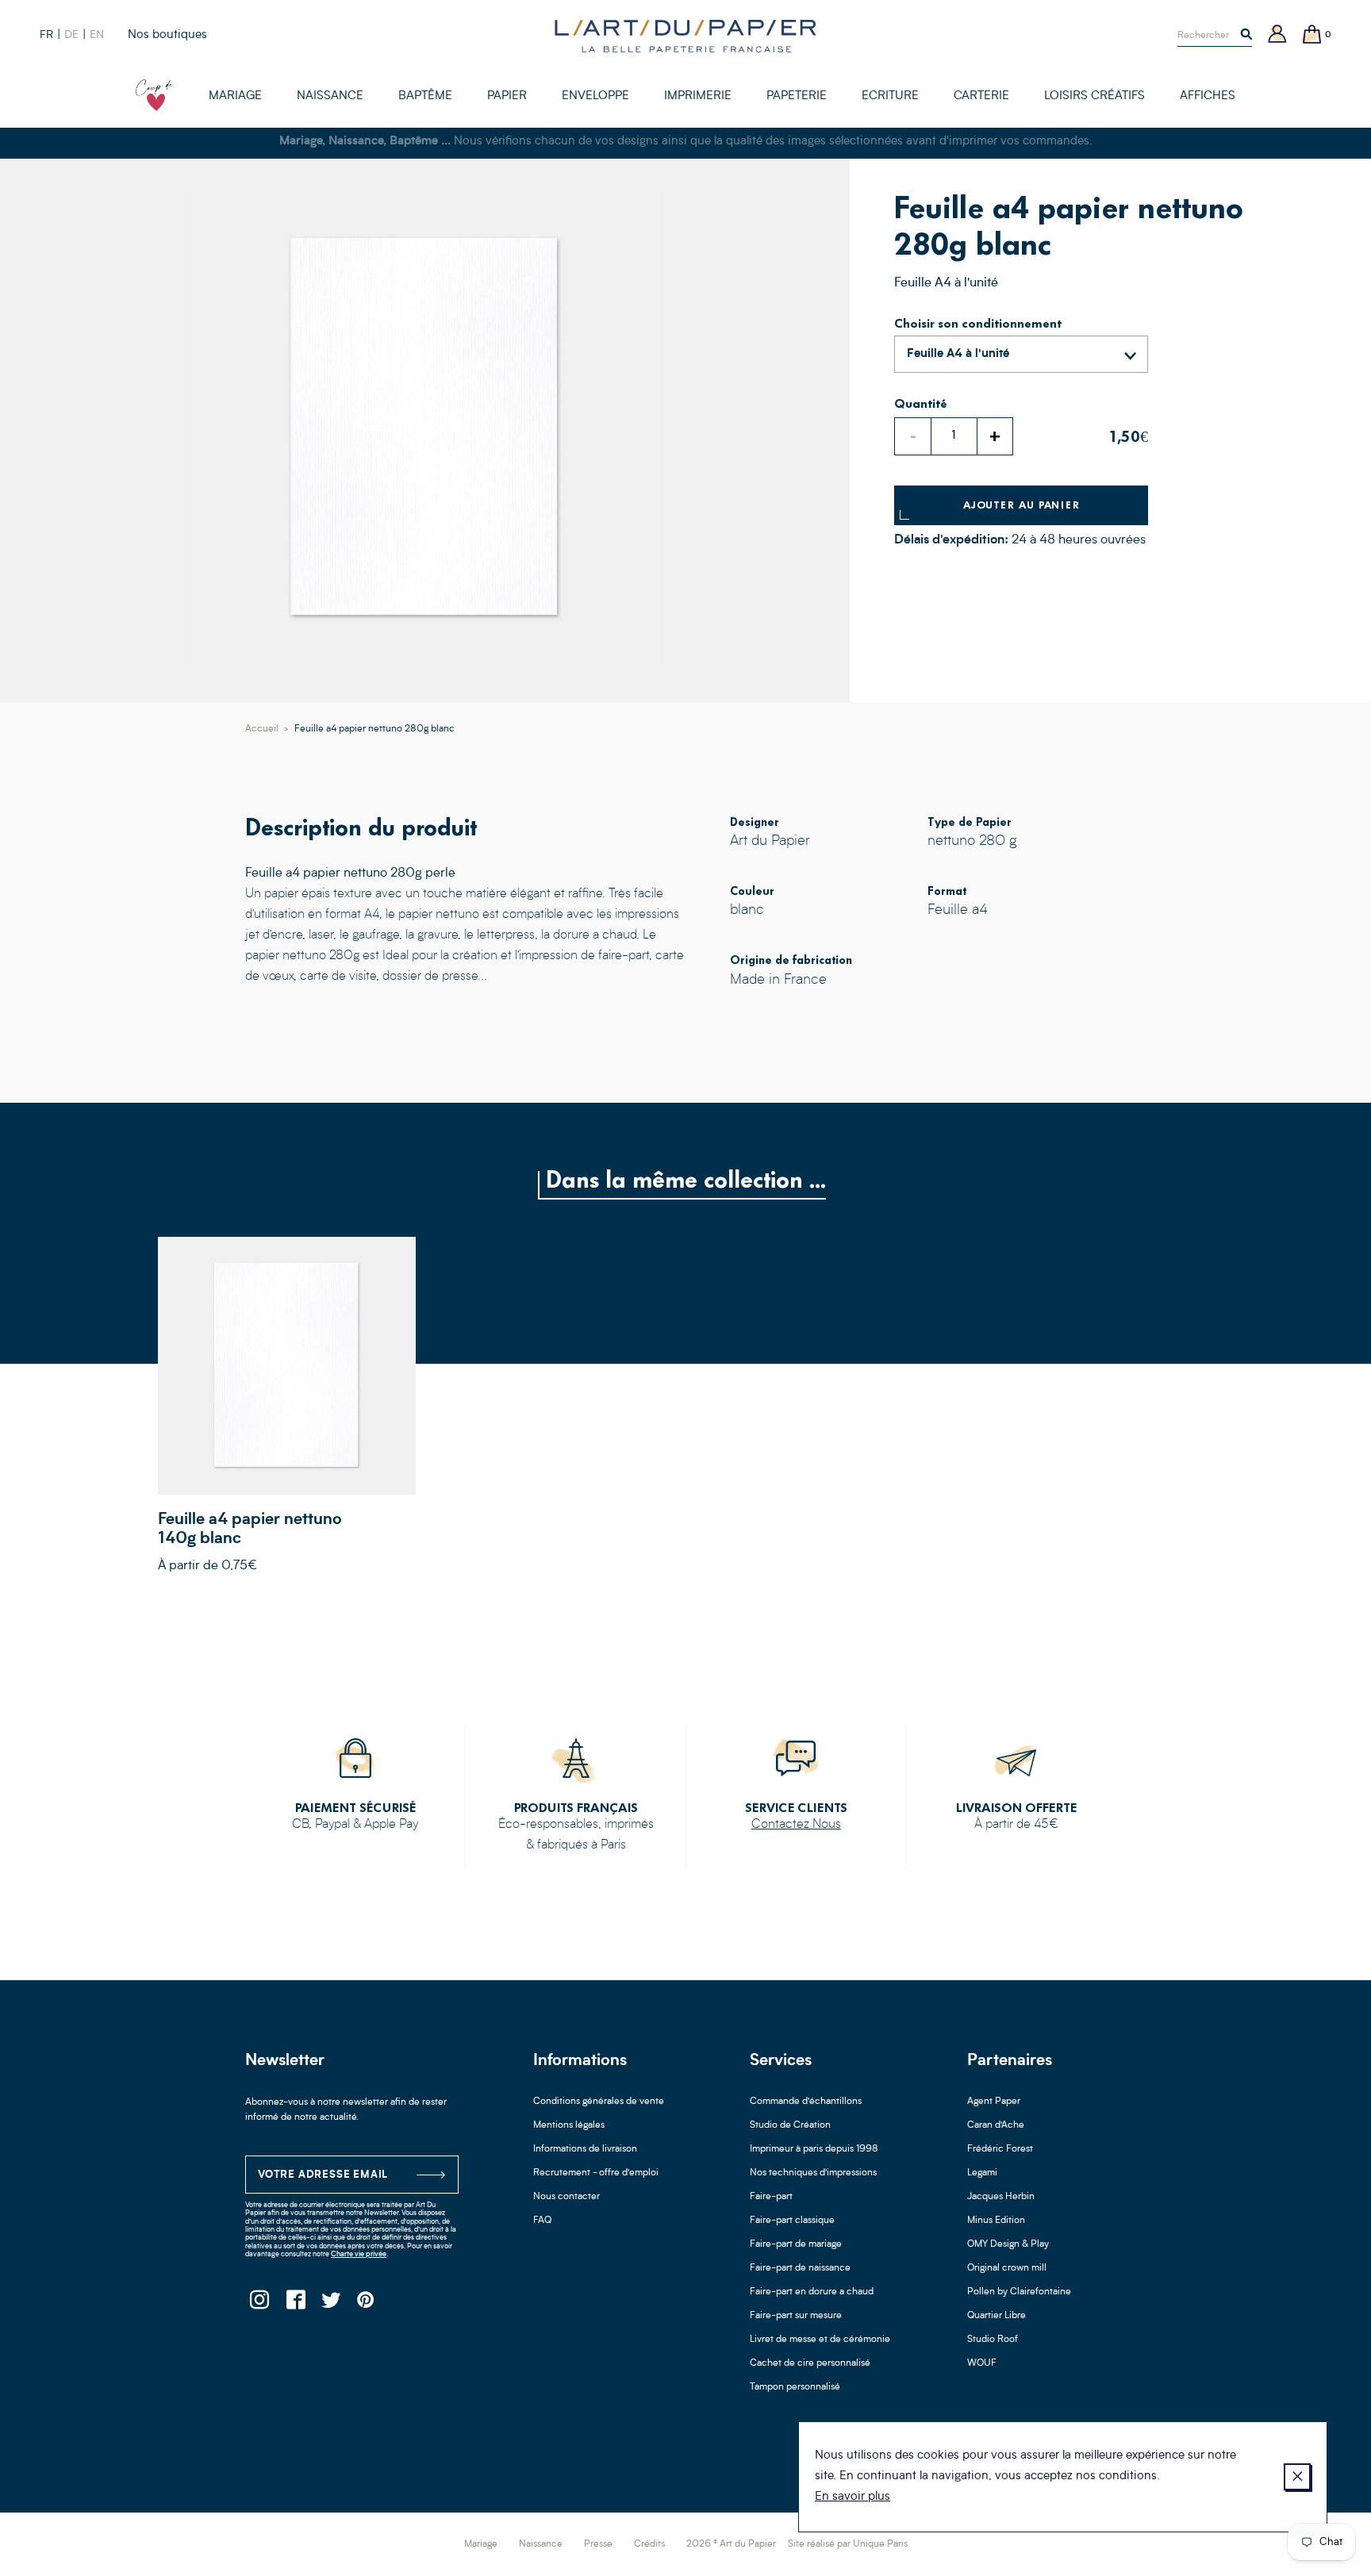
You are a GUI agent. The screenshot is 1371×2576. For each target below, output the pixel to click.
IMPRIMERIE (698, 96)
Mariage (481, 2544)
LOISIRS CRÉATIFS (1094, 96)
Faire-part (771, 2197)
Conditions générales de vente (599, 2102)
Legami (982, 2173)
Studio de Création (790, 2125)
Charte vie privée (359, 2254)
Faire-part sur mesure (796, 2316)
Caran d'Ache (996, 2125)
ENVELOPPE (595, 96)
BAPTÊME (425, 96)
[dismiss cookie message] (1297, 2477)
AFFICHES (1208, 96)
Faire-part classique (792, 2221)
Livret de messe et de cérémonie (820, 2340)
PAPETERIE (797, 96)
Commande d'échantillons (806, 2102)
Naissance (541, 2544)
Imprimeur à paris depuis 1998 (814, 2149)
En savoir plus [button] (853, 2497)
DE (71, 35)
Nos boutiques (167, 35)
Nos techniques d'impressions (813, 2173)
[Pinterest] (366, 2304)
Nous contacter (566, 2197)
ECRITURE (890, 96)
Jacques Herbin (1001, 2197)
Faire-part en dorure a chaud (812, 2292)
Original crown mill (1007, 2268)
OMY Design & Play (1008, 2244)
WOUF (982, 2363)
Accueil (262, 729)
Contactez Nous (796, 1825)
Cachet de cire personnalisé (810, 2363)
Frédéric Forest (1000, 2149)
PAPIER (507, 96)
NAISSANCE (330, 96)
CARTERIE (981, 96)
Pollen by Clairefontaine (1019, 2292)
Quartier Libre (997, 2316)
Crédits (649, 2544)
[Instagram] (259, 2304)
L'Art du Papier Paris (685, 36)
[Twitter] (330, 2304)
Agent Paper (994, 2102)
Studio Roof (993, 2340)
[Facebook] (295, 2304)
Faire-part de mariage (796, 2244)
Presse (598, 2544)
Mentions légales (569, 2125)
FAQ (542, 2221)
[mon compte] (1277, 35)
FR (46, 35)
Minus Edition (996, 2221)
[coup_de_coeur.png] (155, 95)
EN (97, 35)
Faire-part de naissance (800, 2268)
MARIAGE (235, 96)
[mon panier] (1312, 35)
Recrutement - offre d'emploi (596, 2173)
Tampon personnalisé (795, 2387)
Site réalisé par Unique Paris (848, 2544)
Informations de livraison (585, 2149)
